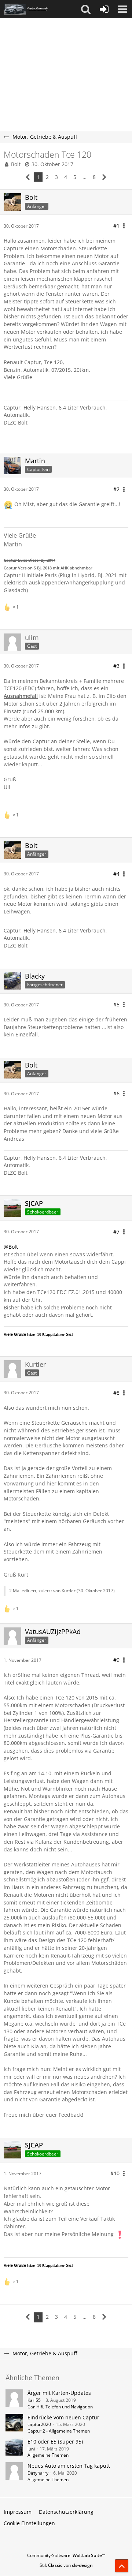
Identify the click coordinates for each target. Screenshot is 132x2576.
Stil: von (66, 2565)
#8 (116, 1393)
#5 (116, 1004)
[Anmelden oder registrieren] (104, 9)
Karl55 (34, 2400)
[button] (86, 9)
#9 (116, 1660)
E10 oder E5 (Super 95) (55, 2442)
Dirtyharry (38, 2473)
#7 (116, 1232)
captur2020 (39, 2424)
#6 (116, 1093)
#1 (116, 226)
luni (31, 2449)
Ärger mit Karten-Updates (59, 2393)
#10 (115, 2173)
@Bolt (11, 1247)
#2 (116, 489)
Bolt (16, 164)
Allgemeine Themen (48, 2455)
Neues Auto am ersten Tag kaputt (69, 2466)
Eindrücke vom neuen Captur (63, 2417)
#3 (116, 666)
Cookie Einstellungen (29, 2523)
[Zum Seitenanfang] (122, 2566)
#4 (116, 874)
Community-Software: (66, 2555)
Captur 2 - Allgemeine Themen (59, 2431)
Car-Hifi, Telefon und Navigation (60, 2407)
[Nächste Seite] (104, 177)
